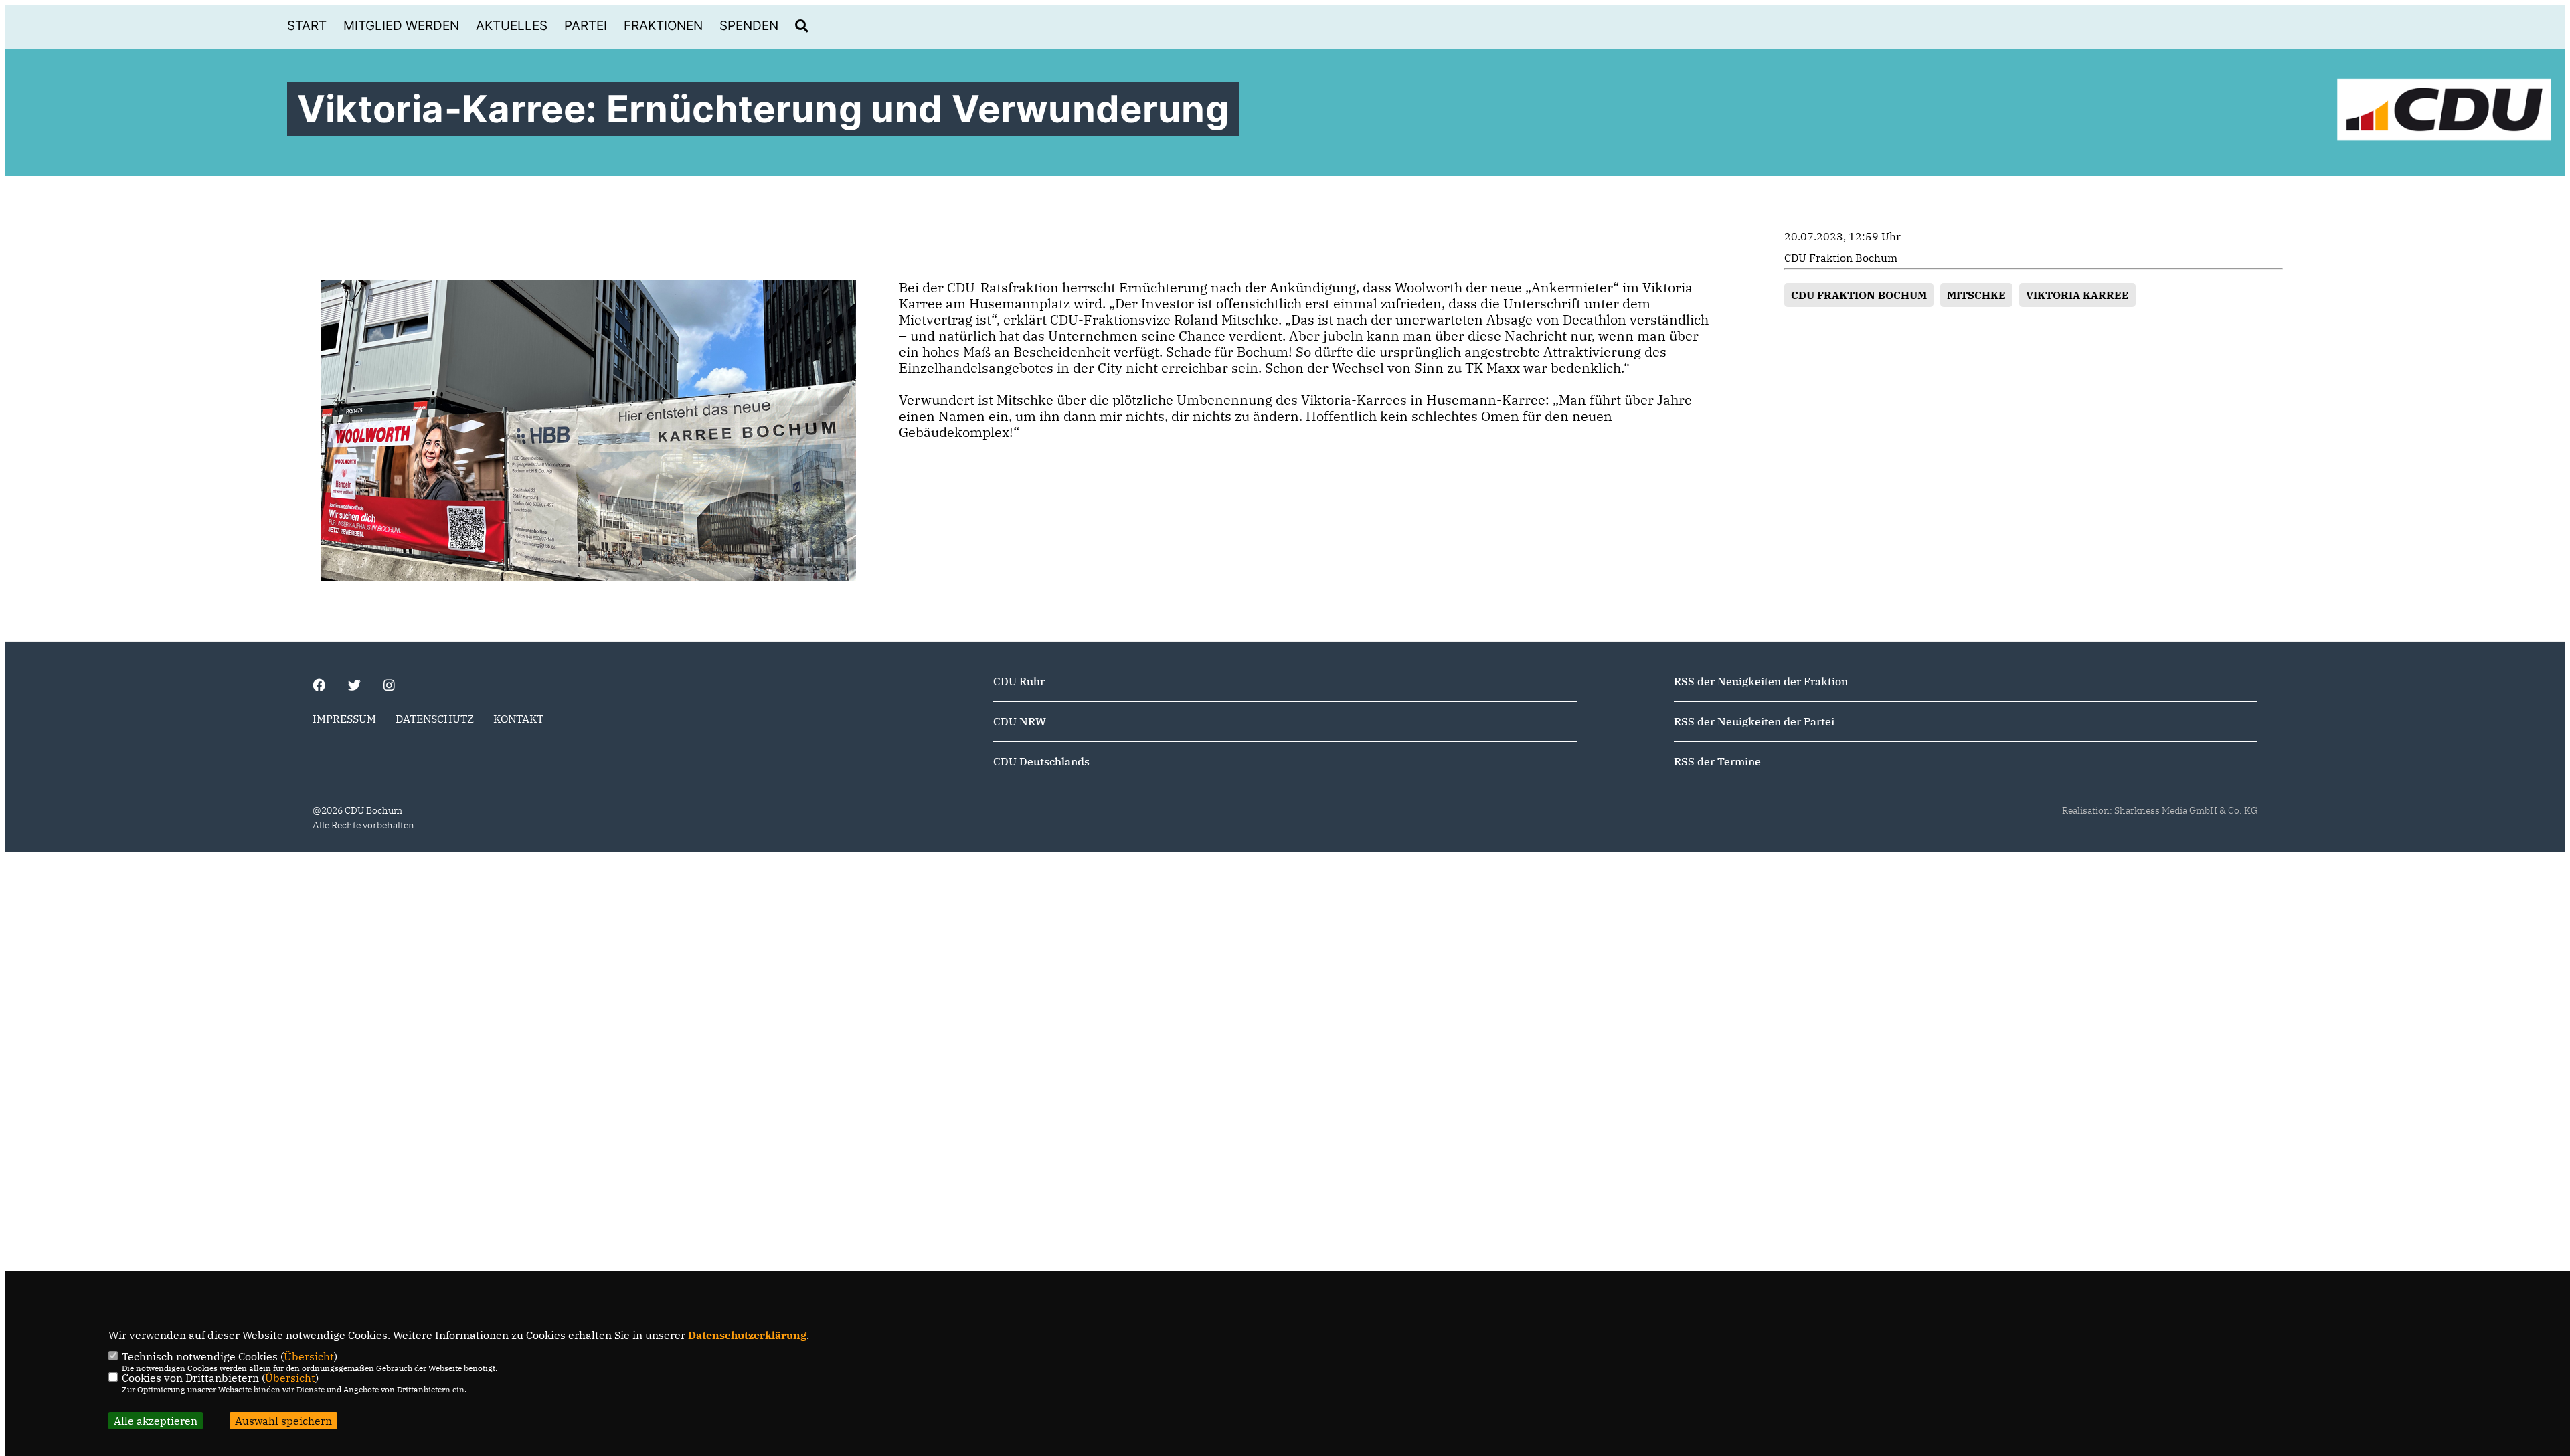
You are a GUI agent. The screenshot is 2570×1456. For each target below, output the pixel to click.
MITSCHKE (1976, 295)
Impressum (344, 719)
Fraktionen (663, 26)
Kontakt (518, 719)
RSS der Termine (1717, 761)
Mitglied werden (401, 26)
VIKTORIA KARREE (2077, 295)
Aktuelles (512, 26)
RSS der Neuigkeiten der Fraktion (1761, 681)
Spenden (749, 26)
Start (307, 26)
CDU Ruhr (1019, 681)
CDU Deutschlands (1041, 761)
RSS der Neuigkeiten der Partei (1754, 721)
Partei (586, 26)
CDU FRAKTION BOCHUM (1859, 295)
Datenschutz (435, 719)
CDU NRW (1020, 721)
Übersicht (309, 1356)
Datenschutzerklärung (747, 1335)
